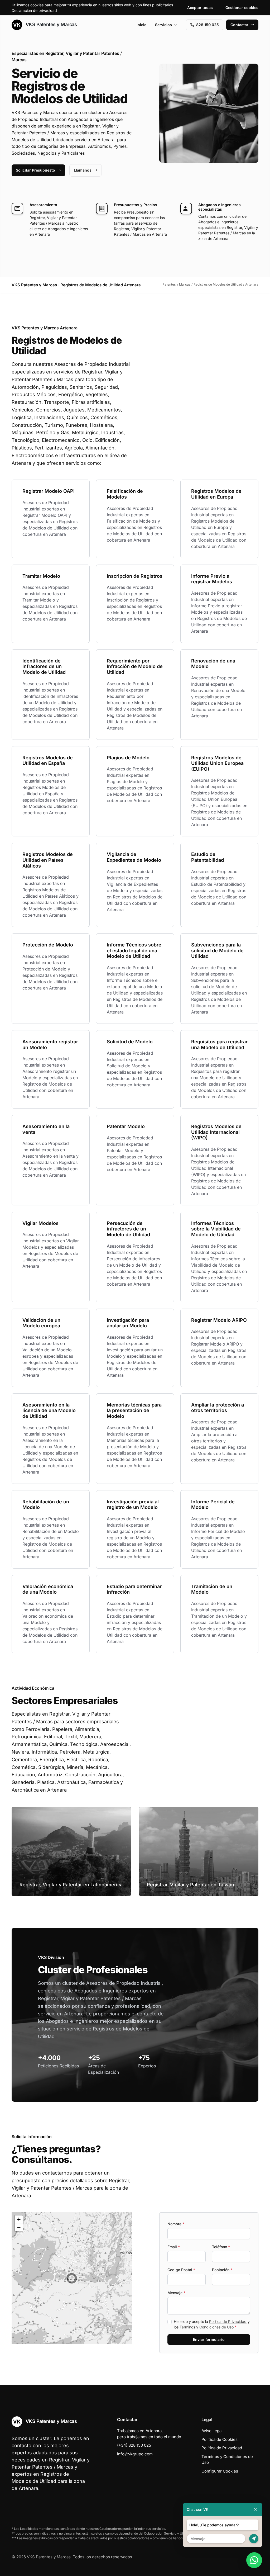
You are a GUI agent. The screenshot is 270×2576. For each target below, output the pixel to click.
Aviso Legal (212, 2431)
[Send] (254, 2539)
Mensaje (176, 2293)
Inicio (142, 25)
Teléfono (221, 2247)
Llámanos (83, 170)
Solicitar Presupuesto (35, 170)
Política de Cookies (220, 2439)
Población (222, 2270)
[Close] (255, 2509)
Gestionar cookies (242, 8)
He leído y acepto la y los (212, 2324)
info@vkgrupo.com (135, 2454)
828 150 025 (208, 25)
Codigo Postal (181, 2270)
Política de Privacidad (228, 2321)
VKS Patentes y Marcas (50, 24)
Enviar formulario (209, 2339)
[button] (72, 2278)
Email (174, 2247)
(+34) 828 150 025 (134, 2445)
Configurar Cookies (220, 2471)
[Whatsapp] (254, 2560)
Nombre (176, 2224)
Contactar (239, 25)
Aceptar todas (200, 8)
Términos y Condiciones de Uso (207, 2327)
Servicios (163, 25)
